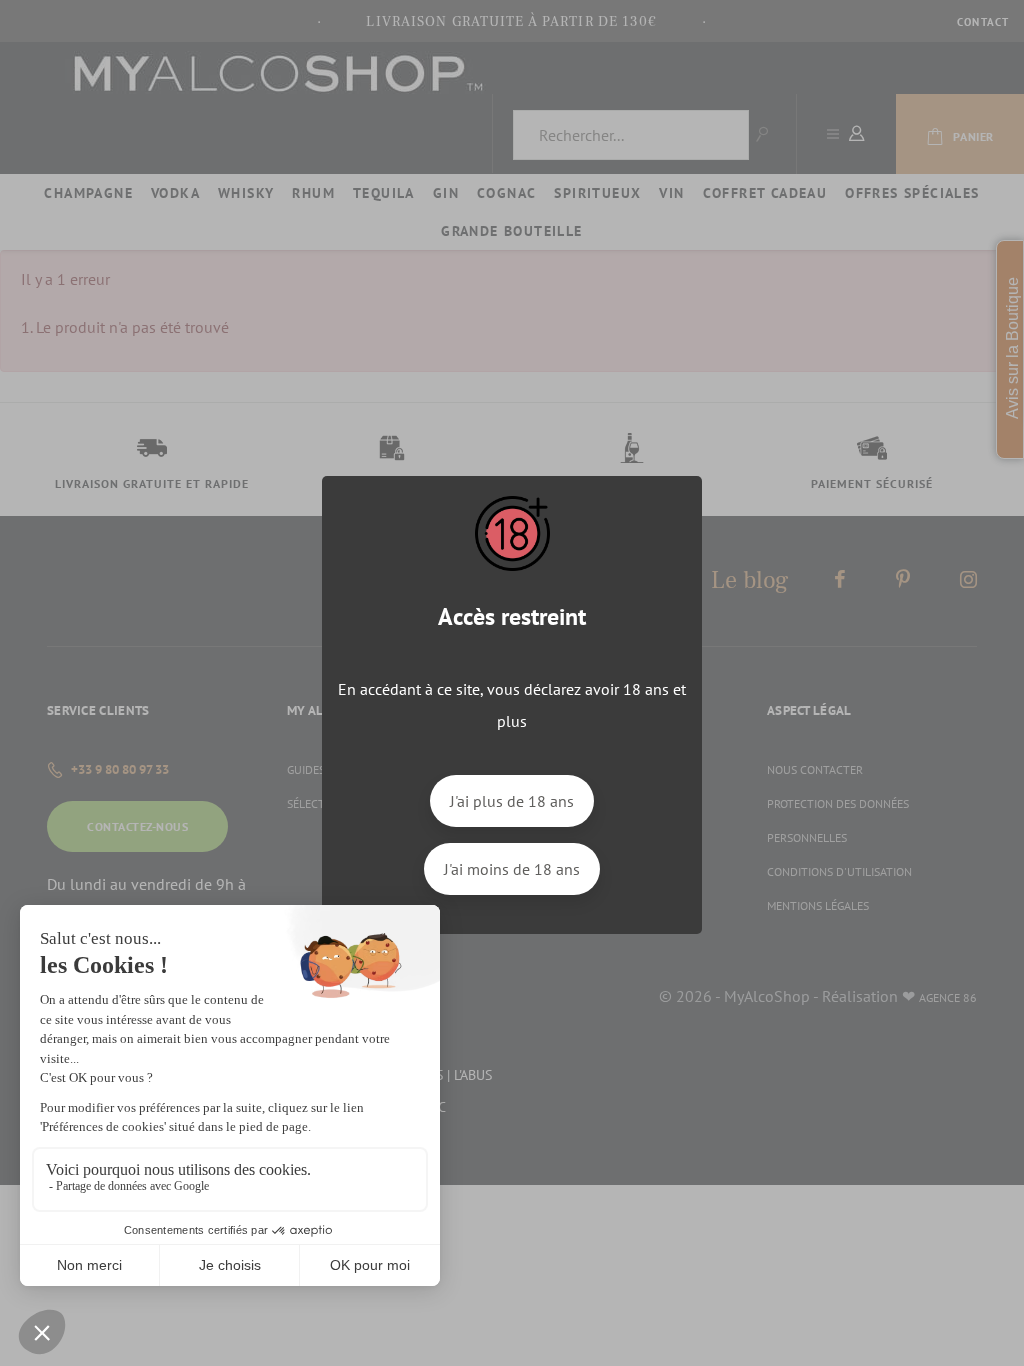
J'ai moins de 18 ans (512, 869)
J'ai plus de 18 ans (512, 801)
